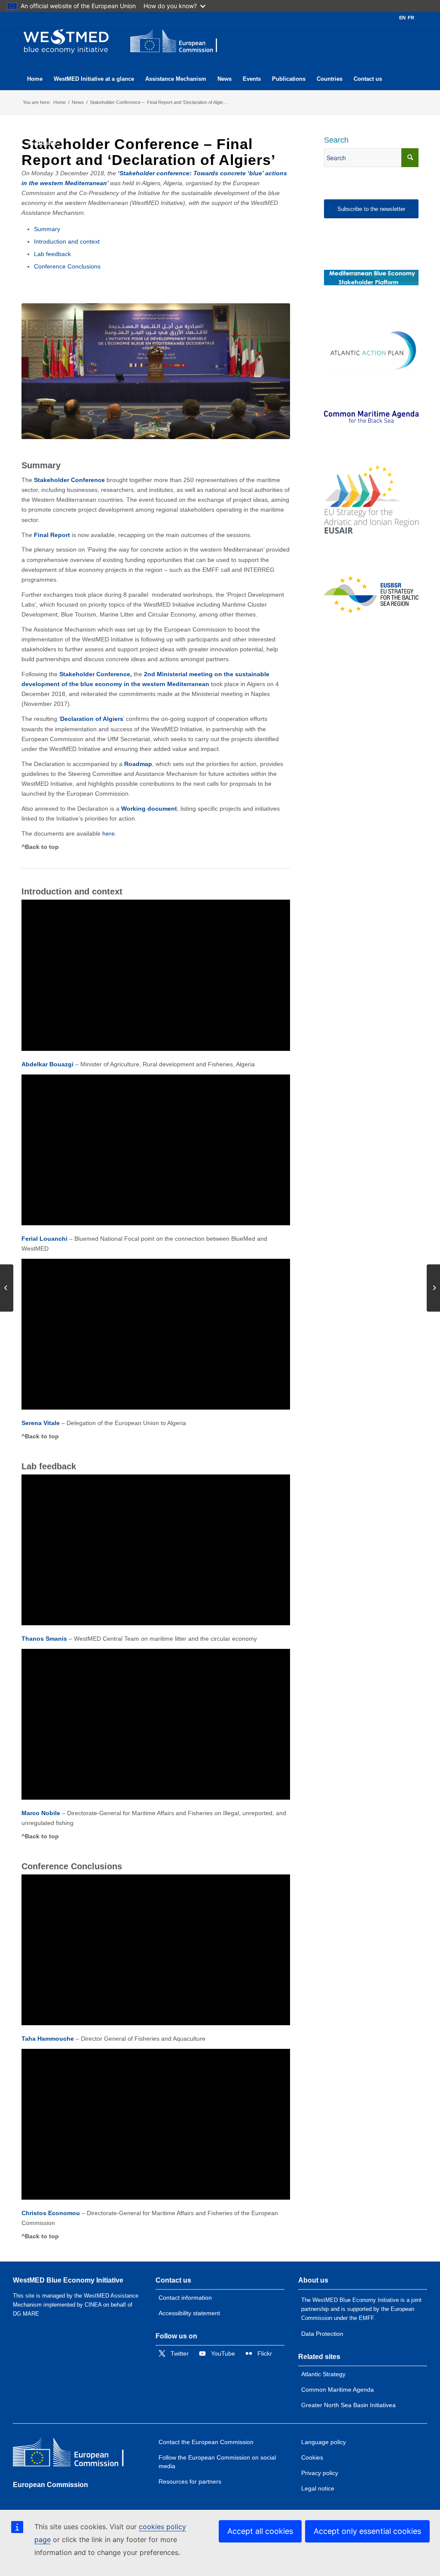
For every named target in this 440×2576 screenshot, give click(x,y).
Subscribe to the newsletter (371, 209)
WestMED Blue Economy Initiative (68, 2280)
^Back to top (40, 847)
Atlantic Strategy (323, 2374)
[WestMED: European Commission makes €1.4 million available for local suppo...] (7, 1288)
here (108, 833)
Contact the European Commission (206, 2442)
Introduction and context (67, 241)
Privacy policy (320, 2473)
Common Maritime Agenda (338, 2390)
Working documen (148, 809)
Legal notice (318, 2488)
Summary (47, 229)
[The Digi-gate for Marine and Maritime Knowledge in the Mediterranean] (371, 278)
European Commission (50, 2485)
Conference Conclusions (67, 266)
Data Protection (322, 2334)
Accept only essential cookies (367, 2531)
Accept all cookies (260, 2531)
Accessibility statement (189, 2313)
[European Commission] (75, 2454)
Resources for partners (190, 2481)
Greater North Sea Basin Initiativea (348, 2405)
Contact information (185, 2298)
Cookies (312, 2457)
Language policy (324, 2442)
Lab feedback (52, 254)
